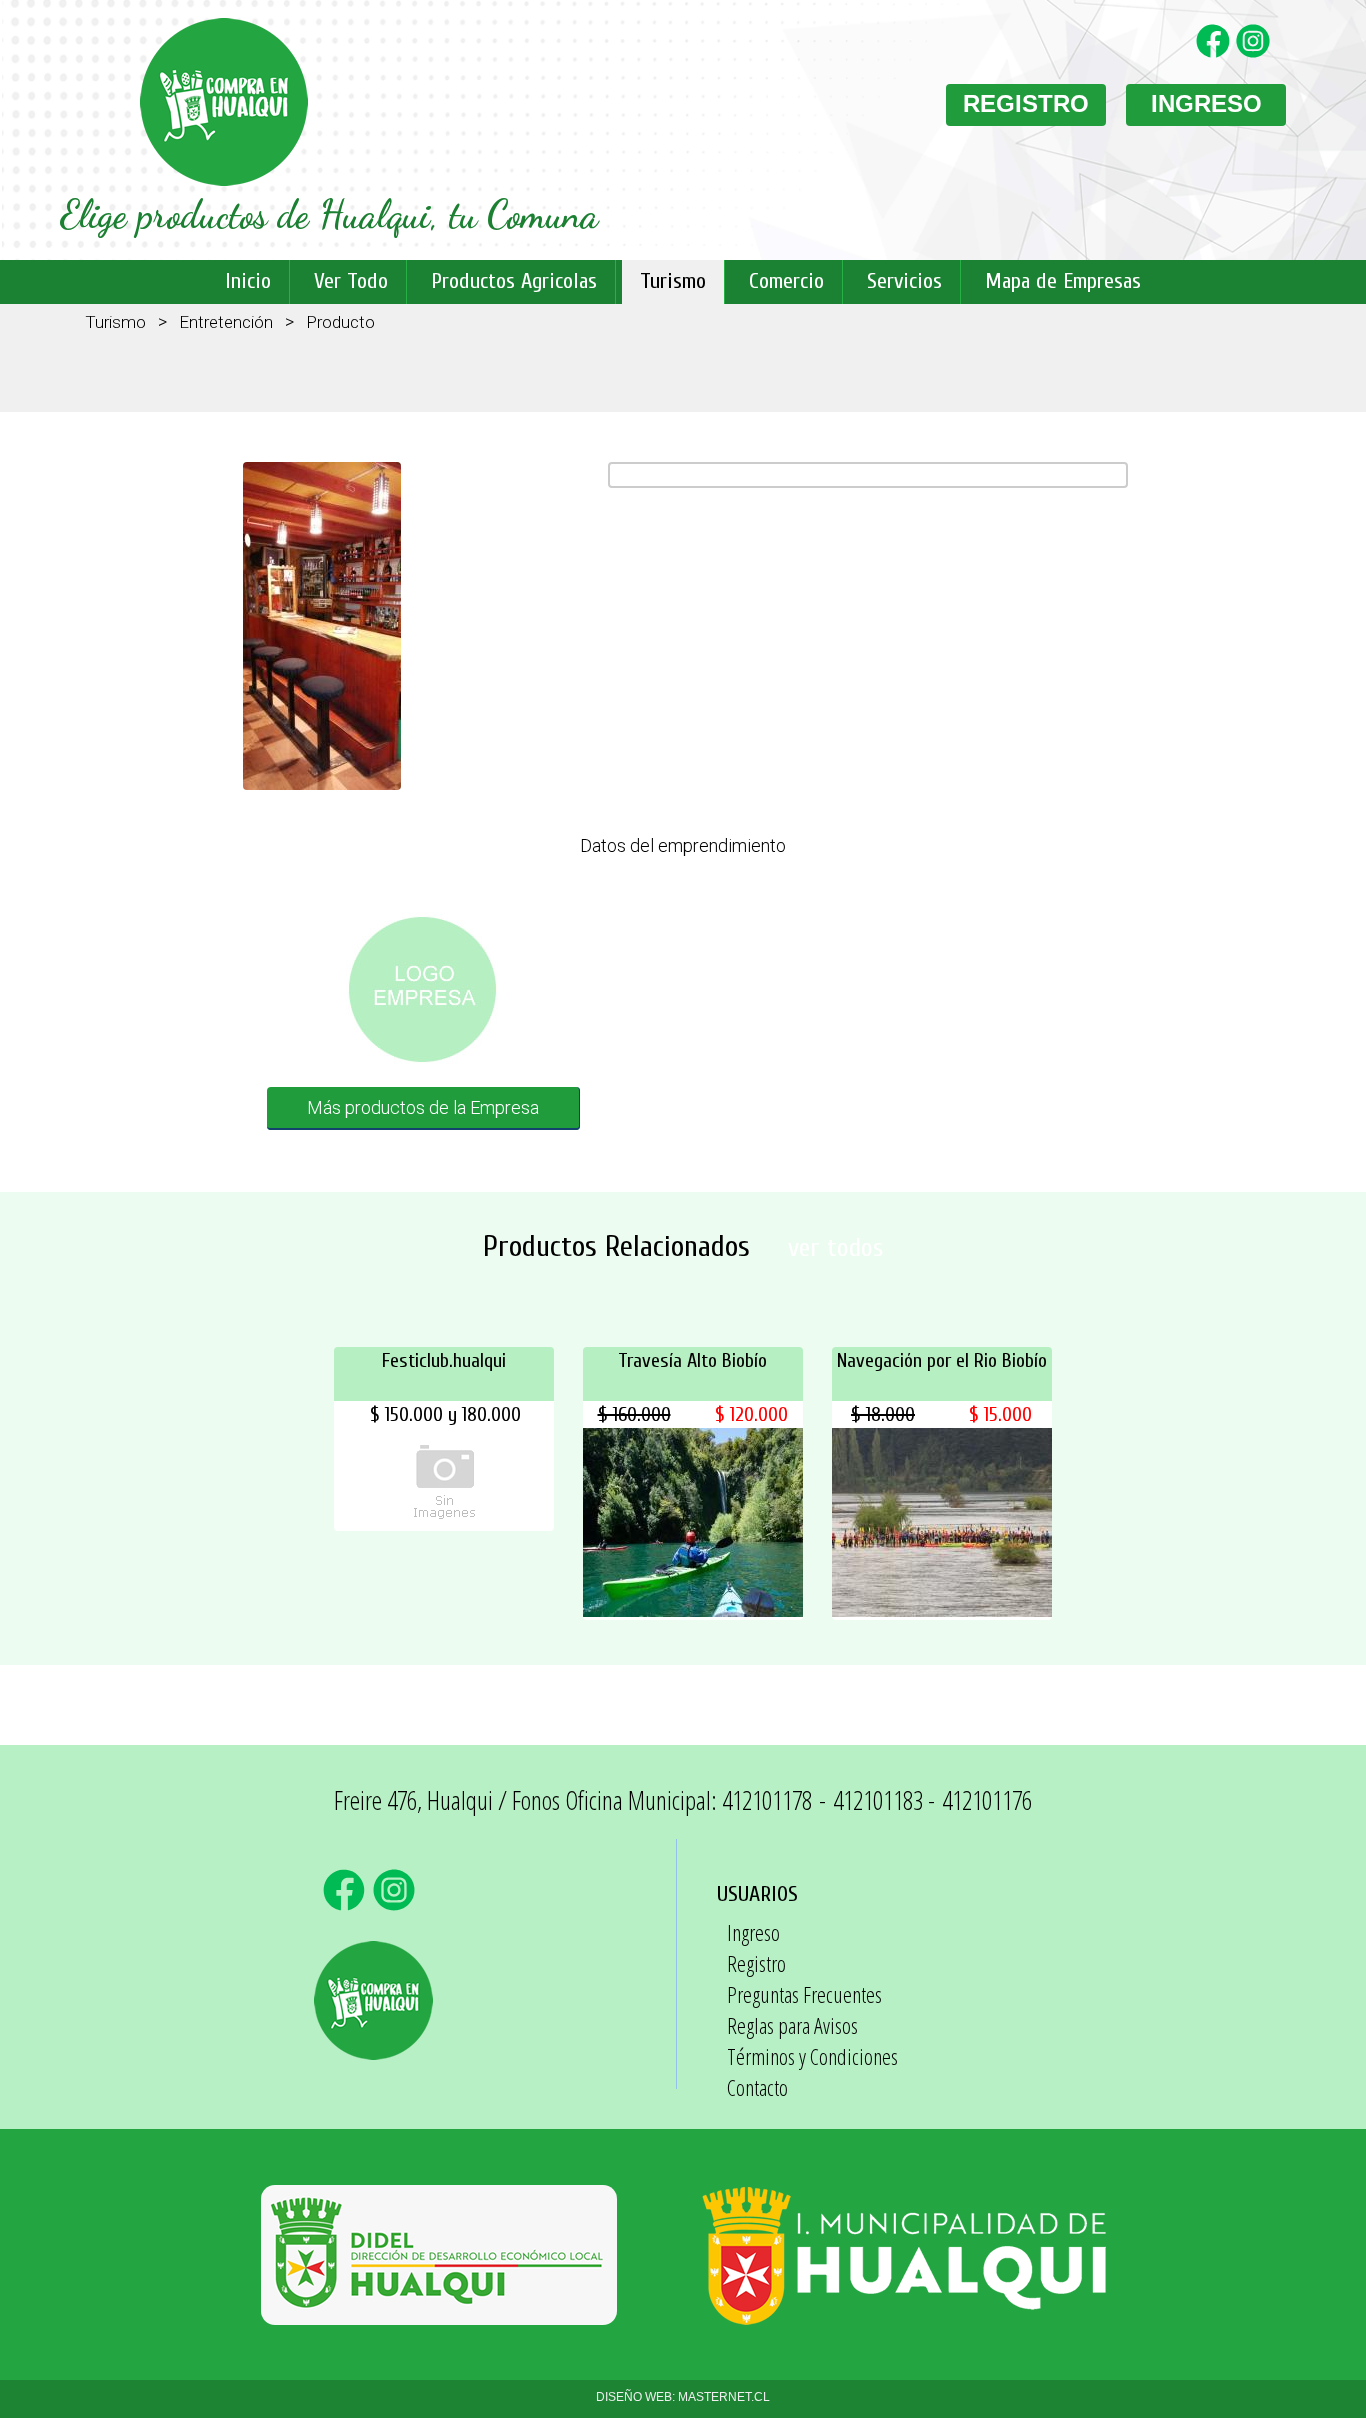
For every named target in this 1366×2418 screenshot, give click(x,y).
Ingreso (753, 1932)
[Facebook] (1216, 53)
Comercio (786, 281)
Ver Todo (351, 281)
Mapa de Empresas (1063, 281)
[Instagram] (1256, 53)
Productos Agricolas (514, 281)
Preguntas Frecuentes (804, 1994)
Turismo (673, 281)
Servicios (904, 281)
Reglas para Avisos (792, 2025)
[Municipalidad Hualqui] (904, 2315)
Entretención (226, 322)
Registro (756, 1963)
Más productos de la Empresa (423, 1107)
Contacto (757, 2087)
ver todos (835, 1248)
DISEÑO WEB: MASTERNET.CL (683, 2397)
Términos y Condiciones (812, 2056)
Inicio (248, 281)
